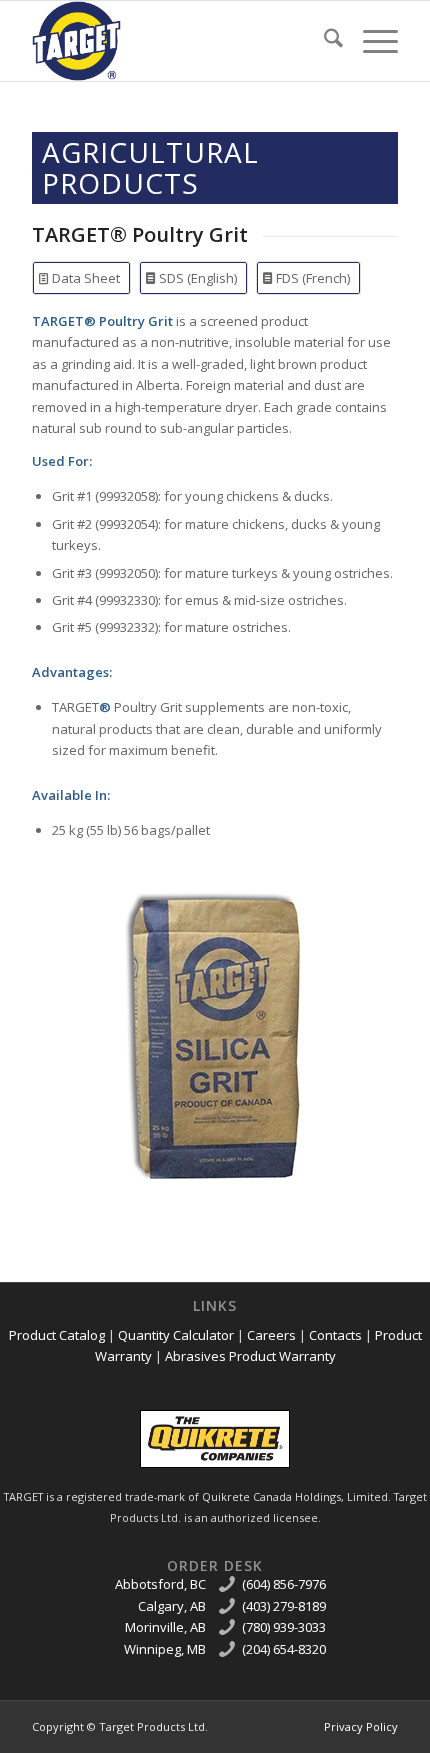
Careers (271, 1335)
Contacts (335, 1335)
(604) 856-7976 (284, 1584)
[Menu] (370, 41)
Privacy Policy (361, 1726)
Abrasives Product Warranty (250, 1356)
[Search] (323, 41)
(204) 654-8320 (284, 1649)
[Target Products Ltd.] (178, 41)
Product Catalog (57, 1335)
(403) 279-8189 (284, 1606)
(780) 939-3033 (284, 1627)
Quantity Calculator (176, 1335)
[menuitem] (323, 41)
